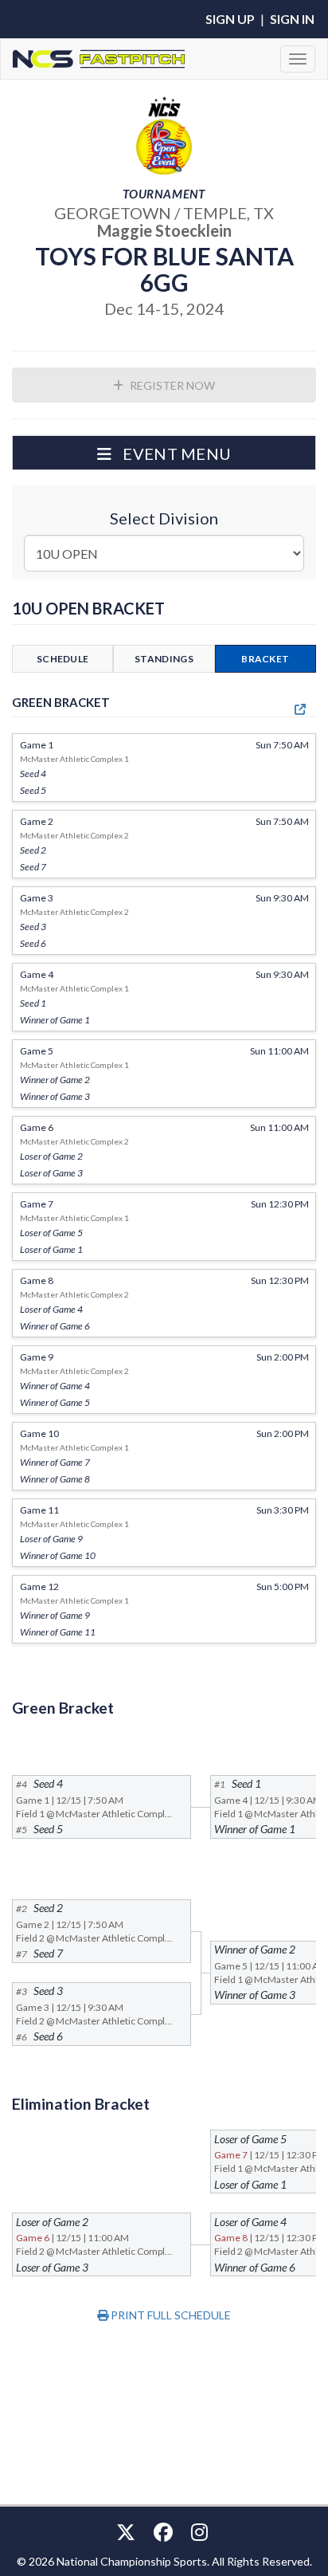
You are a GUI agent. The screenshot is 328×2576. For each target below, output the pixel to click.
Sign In (292, 19)
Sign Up (230, 19)
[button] (164, 453)
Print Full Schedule (170, 2315)
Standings (164, 659)
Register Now (171, 385)
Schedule (62, 659)
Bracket (265, 659)
